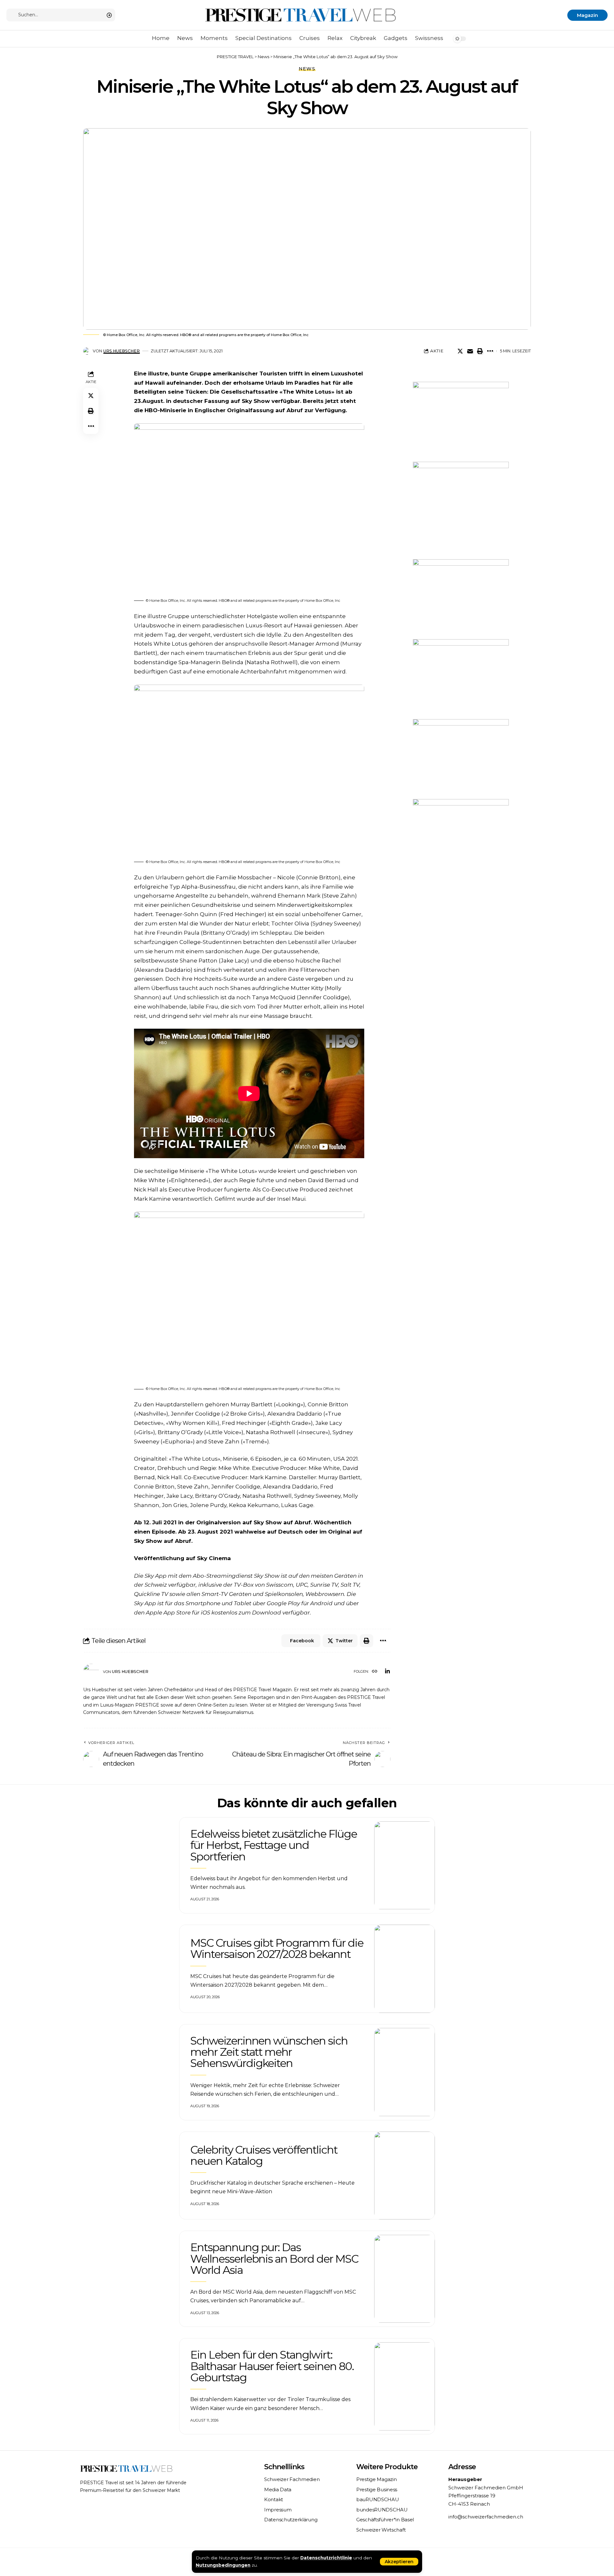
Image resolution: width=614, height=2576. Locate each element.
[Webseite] (375, 1672)
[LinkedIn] (387, 1672)
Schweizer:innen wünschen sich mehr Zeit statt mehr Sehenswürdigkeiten (269, 2052)
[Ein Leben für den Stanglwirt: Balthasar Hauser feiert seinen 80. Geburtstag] (405, 2386)
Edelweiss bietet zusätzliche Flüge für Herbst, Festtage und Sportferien (274, 1845)
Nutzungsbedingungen (223, 2565)
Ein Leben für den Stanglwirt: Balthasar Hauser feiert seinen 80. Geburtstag (272, 2366)
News (307, 69)
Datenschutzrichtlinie (326, 2558)
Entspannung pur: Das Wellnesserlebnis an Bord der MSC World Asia (274, 2259)
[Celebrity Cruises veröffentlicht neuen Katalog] (405, 2176)
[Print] (480, 351)
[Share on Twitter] (460, 351)
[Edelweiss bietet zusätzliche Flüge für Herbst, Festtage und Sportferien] (405, 1865)
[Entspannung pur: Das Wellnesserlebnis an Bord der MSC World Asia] (405, 2279)
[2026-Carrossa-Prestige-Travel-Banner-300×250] (461, 678)
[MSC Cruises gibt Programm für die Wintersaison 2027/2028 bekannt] (405, 1969)
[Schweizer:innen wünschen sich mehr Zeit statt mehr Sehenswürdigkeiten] (405, 2072)
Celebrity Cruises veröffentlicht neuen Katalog (264, 2155)
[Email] (470, 351)
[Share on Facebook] (450, 351)
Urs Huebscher (122, 351)
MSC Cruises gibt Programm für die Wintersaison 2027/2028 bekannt (277, 1948)
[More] (490, 351)
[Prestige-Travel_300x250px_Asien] (461, 838)
